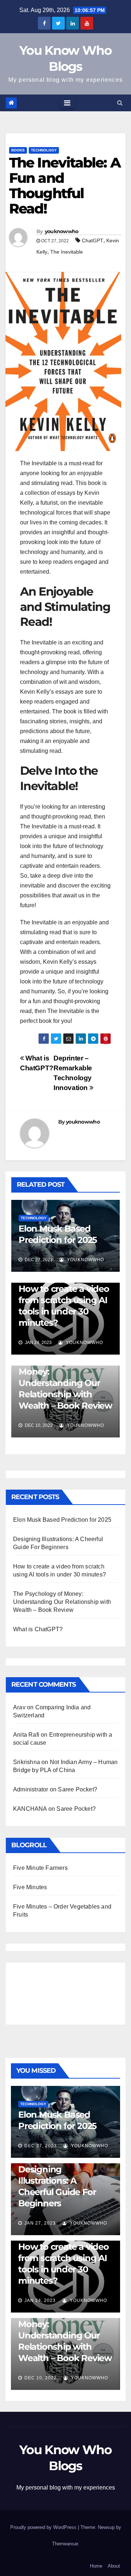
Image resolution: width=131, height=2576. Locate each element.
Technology (44, 150)
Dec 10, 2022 (41, 2378)
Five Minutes (30, 1887)
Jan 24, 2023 (40, 2300)
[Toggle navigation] (67, 103)
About (114, 2566)
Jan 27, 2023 (40, 2223)
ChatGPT (93, 240)
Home (96, 2566)
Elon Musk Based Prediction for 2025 (62, 1520)
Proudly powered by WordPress (44, 2527)
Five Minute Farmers (40, 1868)
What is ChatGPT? (38, 1629)
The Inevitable (67, 252)
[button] (120, 103)
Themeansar (65, 2544)
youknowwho (62, 231)
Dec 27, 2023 (41, 2146)
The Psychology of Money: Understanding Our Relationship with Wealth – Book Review (65, 1383)
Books (18, 150)
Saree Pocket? (78, 1789)
